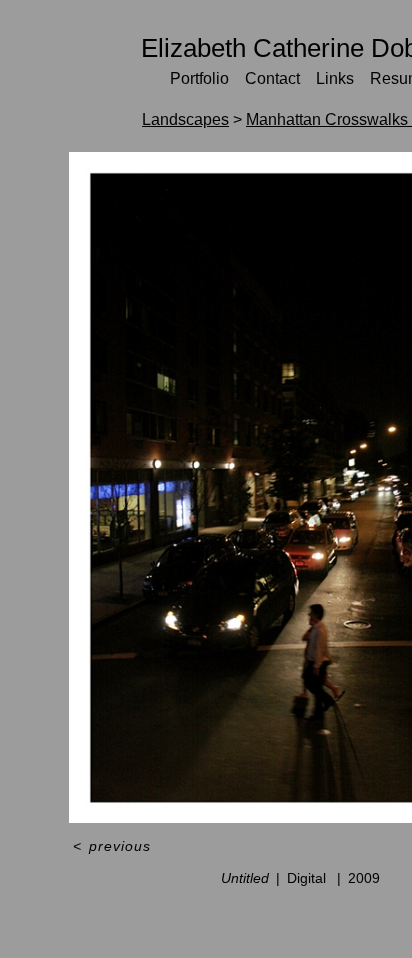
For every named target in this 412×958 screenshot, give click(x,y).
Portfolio (199, 78)
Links (335, 78)
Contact (272, 78)
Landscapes (185, 119)
